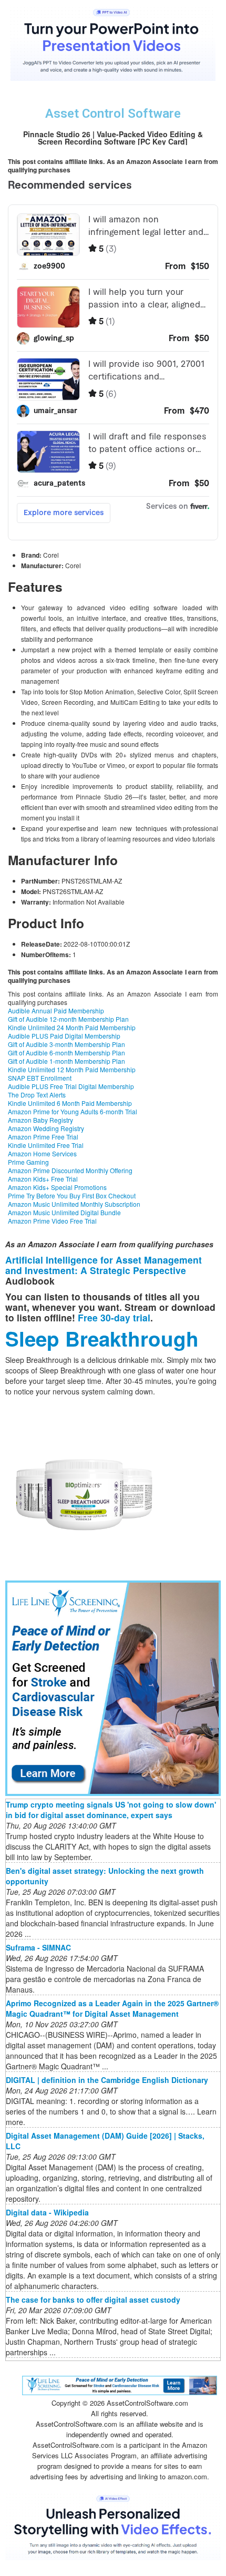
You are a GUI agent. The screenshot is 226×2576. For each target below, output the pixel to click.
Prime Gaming (28, 1162)
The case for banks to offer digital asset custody (93, 2300)
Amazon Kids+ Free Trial (43, 1179)
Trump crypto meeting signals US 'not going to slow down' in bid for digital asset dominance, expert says (111, 1810)
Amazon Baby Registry (40, 1120)
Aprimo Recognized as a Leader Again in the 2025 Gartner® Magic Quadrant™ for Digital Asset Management (112, 2008)
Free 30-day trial (114, 1317)
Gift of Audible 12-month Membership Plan (68, 1019)
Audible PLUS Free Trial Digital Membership (71, 1086)
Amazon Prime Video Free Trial (52, 1221)
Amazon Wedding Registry (46, 1128)
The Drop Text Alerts (37, 1095)
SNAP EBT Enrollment (40, 1078)
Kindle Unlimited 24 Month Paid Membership (72, 1027)
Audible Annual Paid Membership (56, 1010)
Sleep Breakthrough (102, 1338)
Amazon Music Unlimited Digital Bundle (64, 1212)
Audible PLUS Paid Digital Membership (64, 1036)
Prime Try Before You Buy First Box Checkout (72, 1195)
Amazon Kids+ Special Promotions (57, 1187)
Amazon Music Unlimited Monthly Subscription (74, 1204)
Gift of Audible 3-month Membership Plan (66, 1044)
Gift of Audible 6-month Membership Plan (66, 1053)
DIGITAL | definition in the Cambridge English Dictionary (107, 2080)
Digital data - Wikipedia (47, 2212)
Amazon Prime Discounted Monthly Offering (70, 1170)
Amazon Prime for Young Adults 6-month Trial (73, 1111)
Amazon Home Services (42, 1153)
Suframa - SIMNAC (38, 1947)
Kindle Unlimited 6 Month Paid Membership (70, 1103)
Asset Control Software (113, 114)
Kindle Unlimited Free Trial (46, 1145)
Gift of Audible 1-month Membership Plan (66, 1061)
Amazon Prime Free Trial (43, 1137)
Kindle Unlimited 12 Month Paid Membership (72, 1069)
